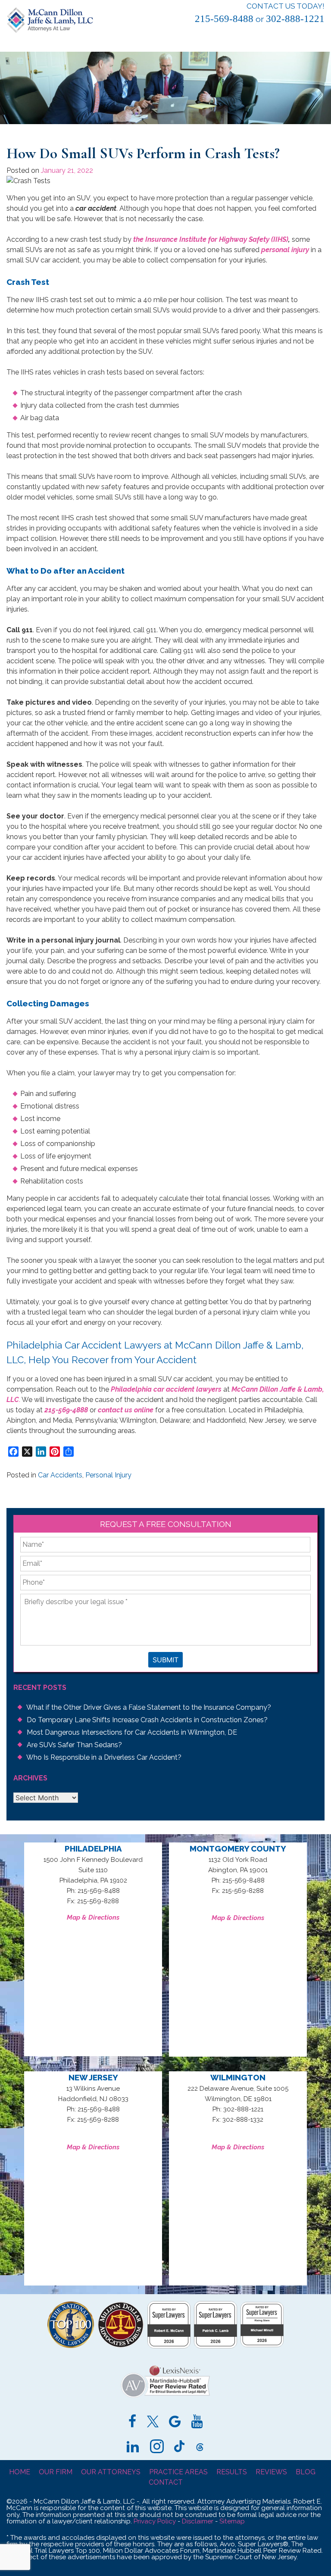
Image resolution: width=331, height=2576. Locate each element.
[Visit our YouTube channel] (197, 2423)
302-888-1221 (295, 19)
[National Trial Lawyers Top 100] (71, 2346)
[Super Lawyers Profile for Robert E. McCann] (169, 2346)
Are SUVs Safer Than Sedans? (74, 1745)
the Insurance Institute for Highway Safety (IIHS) (211, 239)
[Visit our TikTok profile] (179, 2448)
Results (232, 2472)
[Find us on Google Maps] (175, 2423)
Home (20, 2472)
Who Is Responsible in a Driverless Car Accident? (104, 1757)
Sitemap (232, 2521)
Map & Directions (93, 1917)
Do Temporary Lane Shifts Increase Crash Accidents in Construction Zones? (147, 1720)
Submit (165, 1660)
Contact (166, 2482)
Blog (306, 2472)
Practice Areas (178, 2472)
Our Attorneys (111, 2472)
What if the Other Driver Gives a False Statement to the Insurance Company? (149, 1707)
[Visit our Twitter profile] (153, 2423)
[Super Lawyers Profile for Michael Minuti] (262, 2345)
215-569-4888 (66, 1410)
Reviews (271, 2472)
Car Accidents (60, 1475)
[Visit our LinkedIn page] (133, 2448)
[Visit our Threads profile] (200, 2448)
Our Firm (56, 2472)
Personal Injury (108, 1475)
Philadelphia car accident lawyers (166, 1389)
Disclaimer (198, 2521)
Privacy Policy (155, 2521)
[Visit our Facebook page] (133, 2423)
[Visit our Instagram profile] (157, 2448)
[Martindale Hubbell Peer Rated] (165, 2398)
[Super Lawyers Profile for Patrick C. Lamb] (215, 2346)
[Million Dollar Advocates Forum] (121, 2346)
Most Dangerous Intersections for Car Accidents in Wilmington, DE (132, 1732)
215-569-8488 (224, 19)
